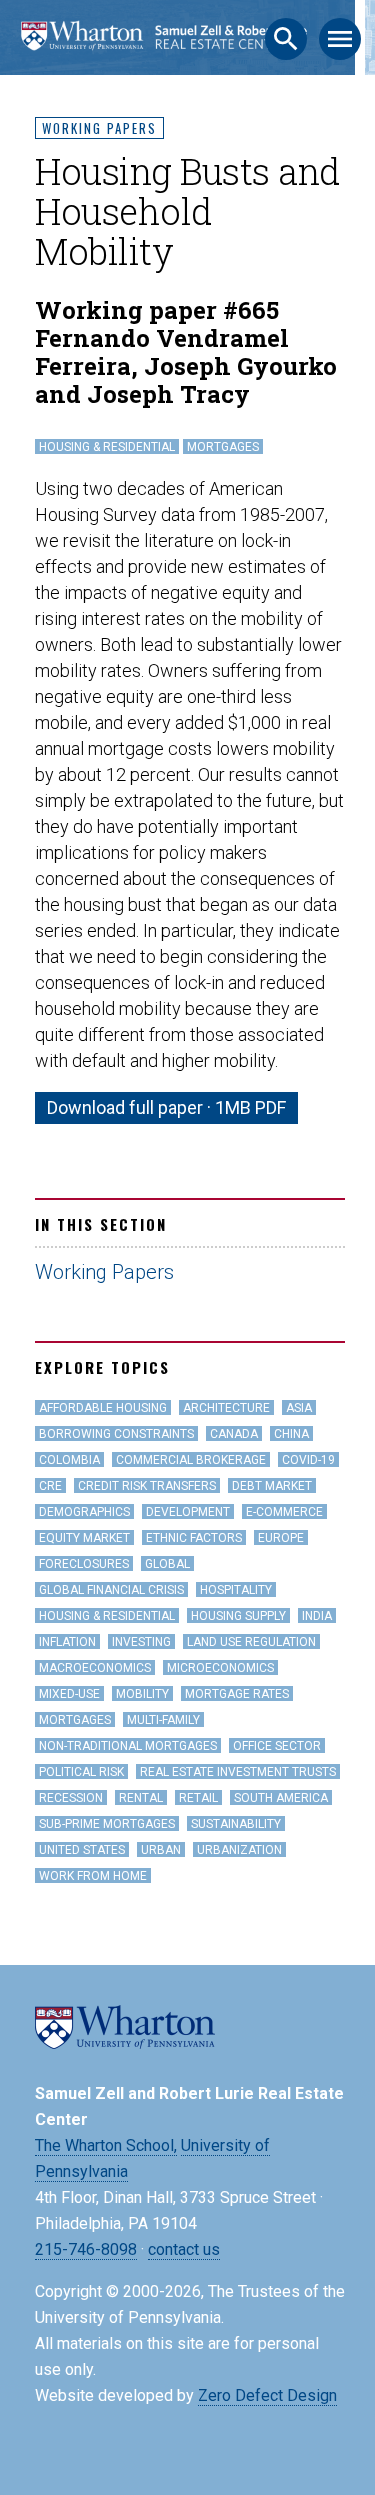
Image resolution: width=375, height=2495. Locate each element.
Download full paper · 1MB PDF (166, 1107)
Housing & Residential (107, 447)
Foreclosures (84, 1564)
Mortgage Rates (237, 1694)
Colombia (69, 1460)
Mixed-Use (69, 1694)
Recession (71, 1798)
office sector (277, 1746)
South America (281, 1798)
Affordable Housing (103, 1408)
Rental (141, 1798)
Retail (198, 1798)
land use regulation (251, 1642)
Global (167, 1564)
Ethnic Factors (194, 1538)
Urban (161, 1850)
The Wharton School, (106, 2145)
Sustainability (236, 1824)
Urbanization (239, 1850)
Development (188, 1512)
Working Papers (99, 128)
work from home (93, 1876)
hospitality (236, 1590)
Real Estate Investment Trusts (238, 1772)
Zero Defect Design (267, 2395)
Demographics (84, 1512)
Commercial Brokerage (191, 1460)
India (317, 1616)
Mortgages (223, 447)
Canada (234, 1434)
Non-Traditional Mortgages (128, 1746)
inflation (67, 1642)
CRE (50, 1486)
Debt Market (272, 1486)
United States (82, 1850)
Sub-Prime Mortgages (107, 1824)
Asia (299, 1408)
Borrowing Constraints (116, 1434)
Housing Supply (238, 1616)
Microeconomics (220, 1668)
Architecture (226, 1408)
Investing (141, 1642)
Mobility (142, 1694)
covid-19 (308, 1460)
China (291, 1434)
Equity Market (84, 1538)
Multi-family (163, 1720)
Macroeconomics (95, 1668)
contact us (184, 2249)
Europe (281, 1538)
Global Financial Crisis (111, 1590)
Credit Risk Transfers (147, 1486)
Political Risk (81, 1772)
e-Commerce (284, 1512)
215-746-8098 (86, 2249)
